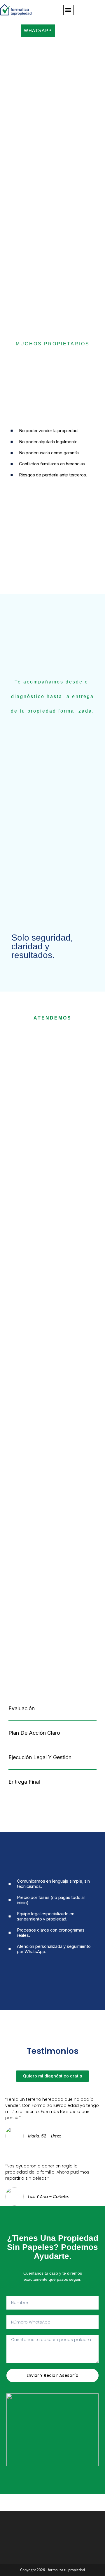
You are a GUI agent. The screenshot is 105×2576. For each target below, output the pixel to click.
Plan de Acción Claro (34, 1733)
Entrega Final (24, 1782)
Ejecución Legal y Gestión (40, 1757)
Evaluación (22, 1708)
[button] (68, 10)
